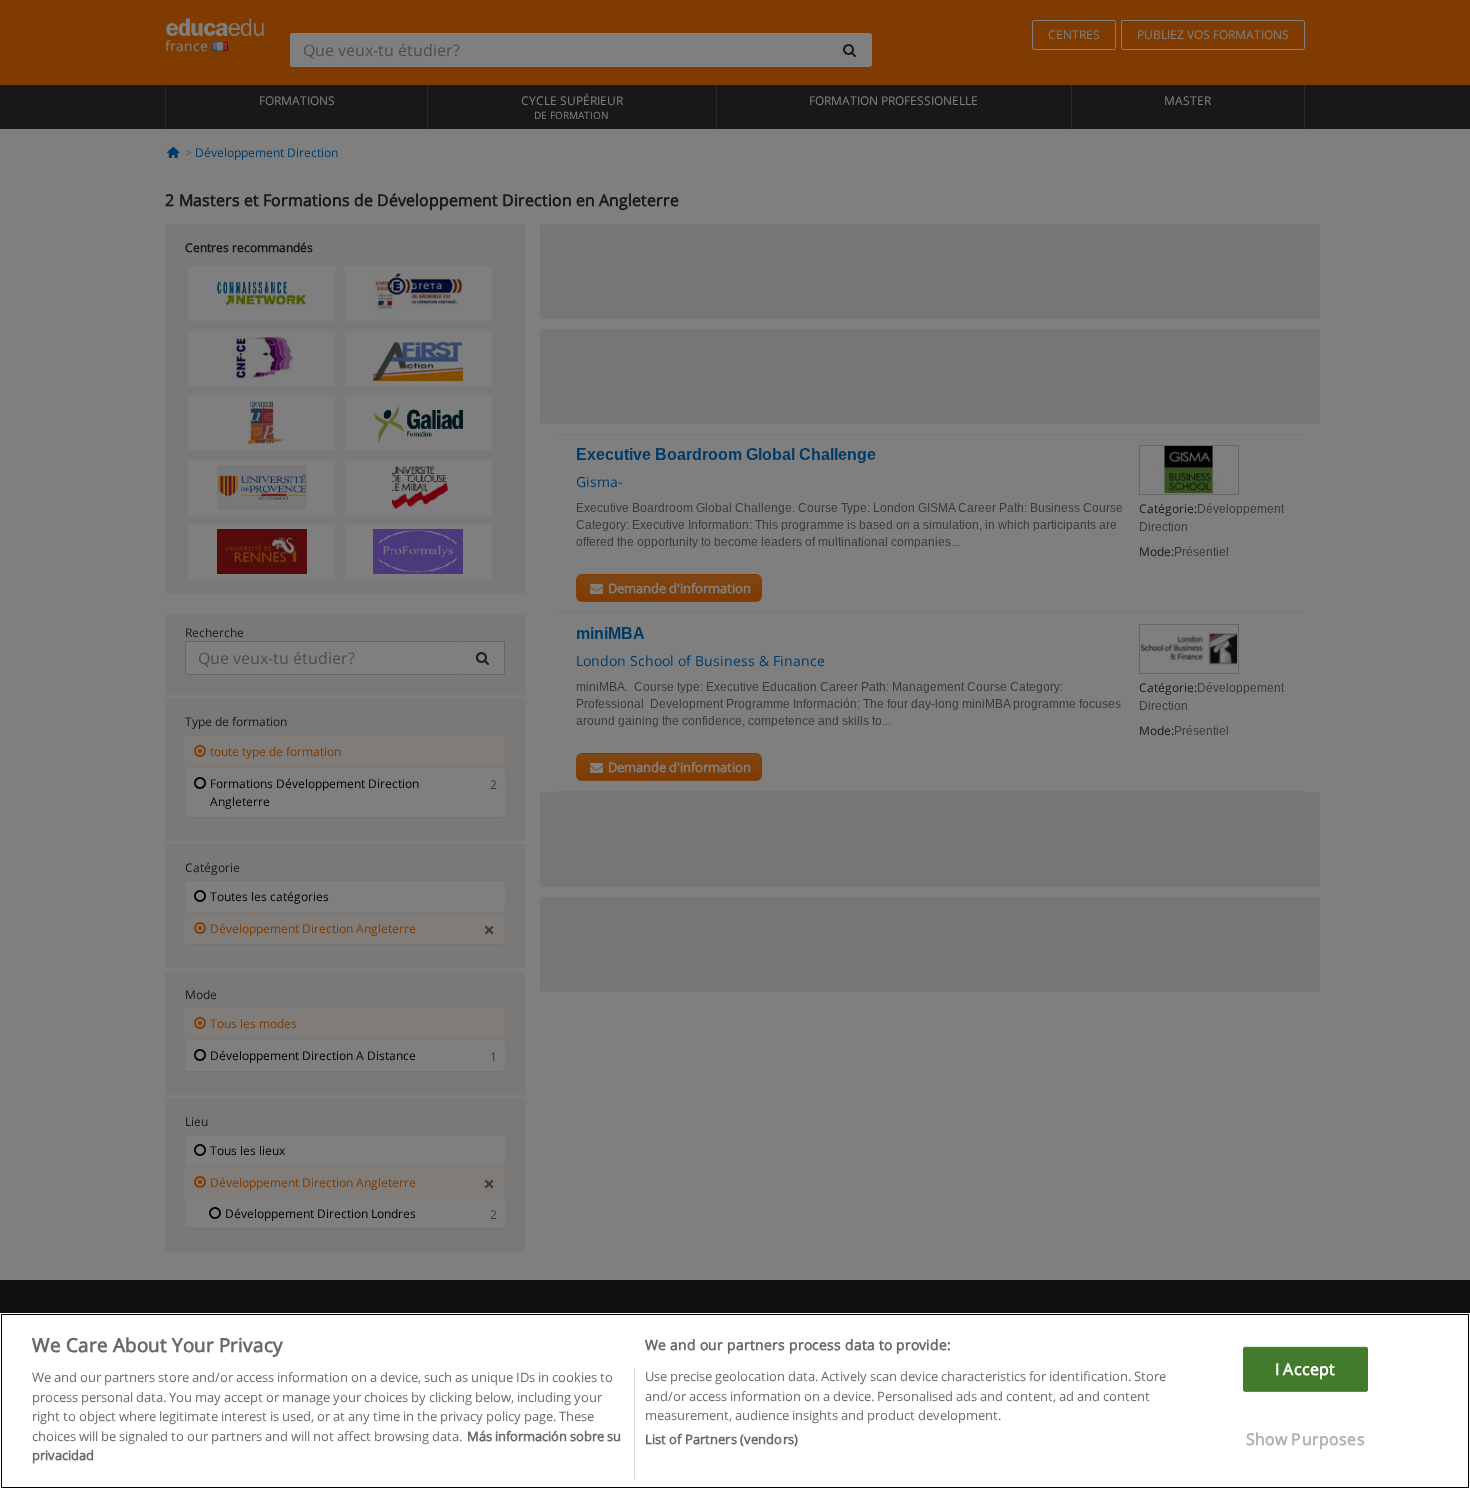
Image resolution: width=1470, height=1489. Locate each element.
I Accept (1305, 1369)
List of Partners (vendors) (721, 1440)
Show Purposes (1305, 1439)
